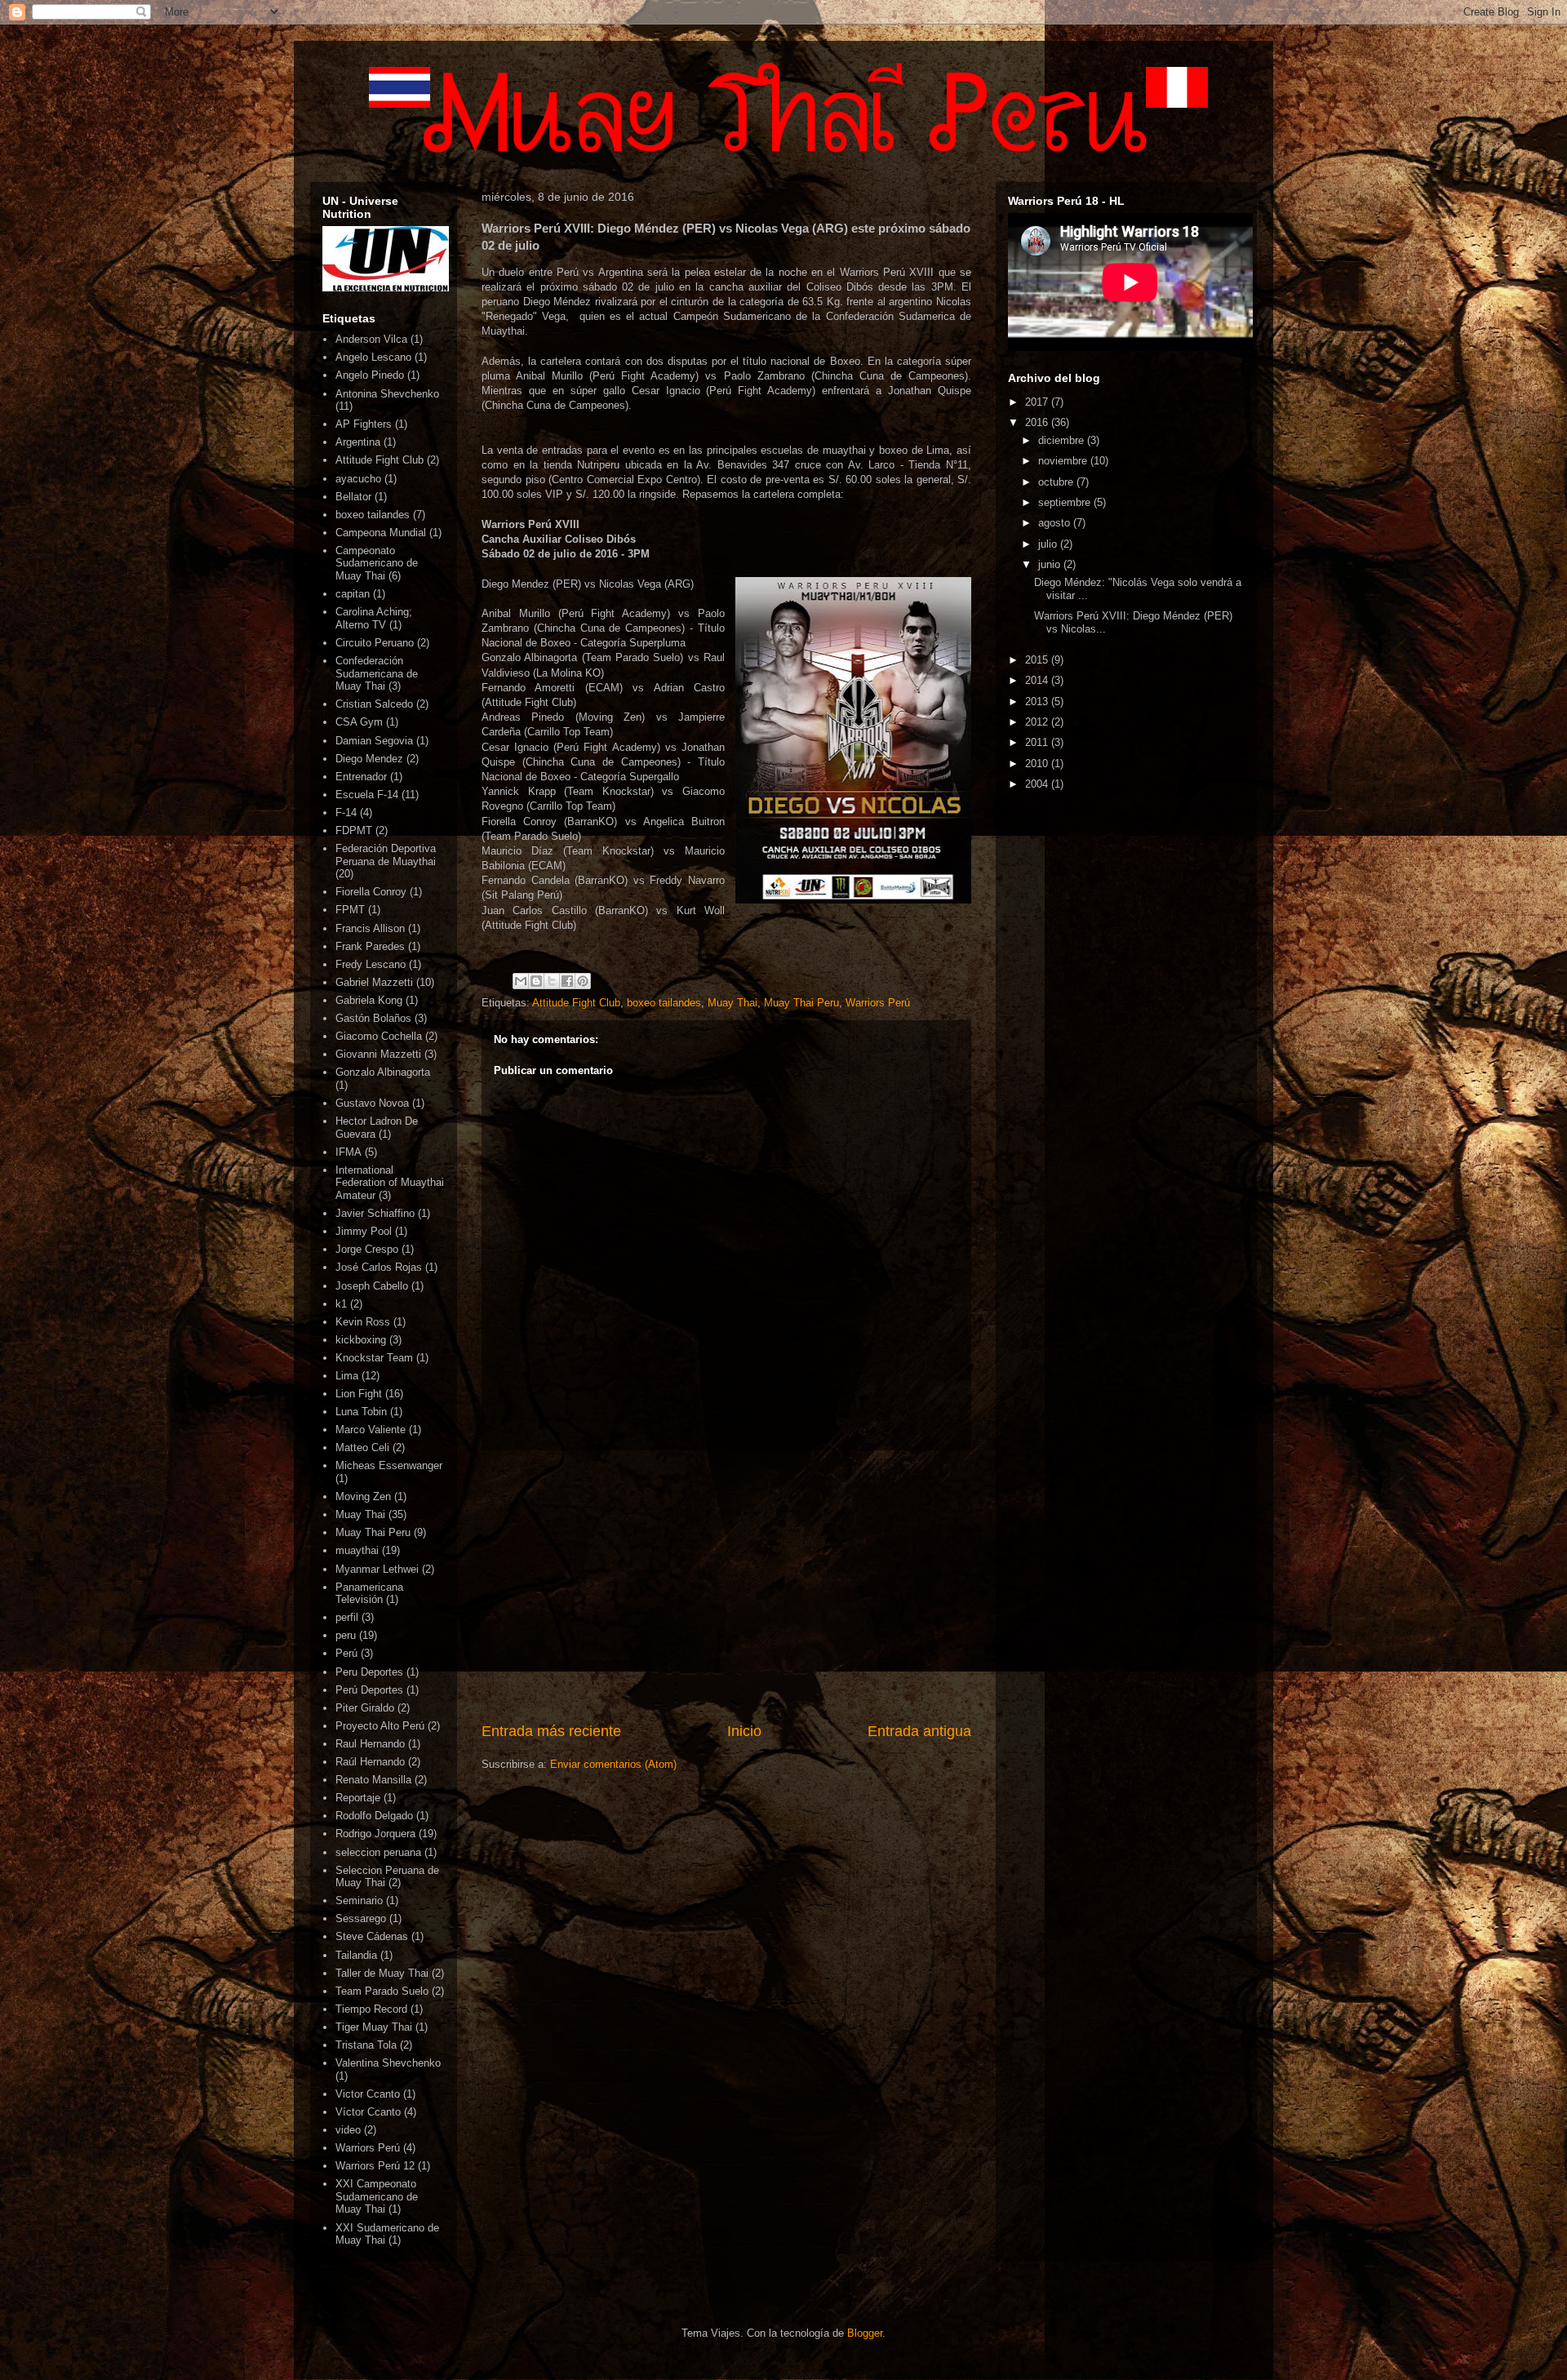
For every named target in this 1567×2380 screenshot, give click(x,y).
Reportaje (358, 1798)
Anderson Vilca (371, 339)
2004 (1038, 784)
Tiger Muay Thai (374, 2027)
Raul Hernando (370, 1744)
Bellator (353, 497)
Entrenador (361, 777)
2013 (1038, 702)
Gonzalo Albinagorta (383, 1072)
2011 (1038, 742)
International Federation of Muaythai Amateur (390, 1183)
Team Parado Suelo (382, 1991)
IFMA (348, 1152)
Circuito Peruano (375, 643)
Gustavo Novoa (372, 1103)
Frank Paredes (370, 946)
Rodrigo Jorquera (375, 1834)
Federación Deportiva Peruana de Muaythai (386, 855)
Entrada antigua (919, 1731)
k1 (341, 1304)
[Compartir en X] (552, 981)
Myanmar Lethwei (377, 1569)
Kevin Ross (363, 1322)
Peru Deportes (369, 1672)
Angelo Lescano (373, 357)
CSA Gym (359, 722)
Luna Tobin (361, 1412)
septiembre (1066, 502)
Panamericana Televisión (369, 1594)
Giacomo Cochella (379, 1036)
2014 (1038, 680)
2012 (1038, 722)
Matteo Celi (362, 1448)
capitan (353, 594)
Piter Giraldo (365, 1708)
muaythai (357, 1550)
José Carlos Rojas (379, 1267)
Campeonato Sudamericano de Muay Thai (377, 563)
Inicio (744, 1731)
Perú (346, 1653)
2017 (1038, 402)
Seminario (359, 1900)
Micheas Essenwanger (389, 1465)
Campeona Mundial (381, 533)
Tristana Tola (366, 2045)
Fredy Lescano (371, 964)
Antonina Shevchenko (387, 394)
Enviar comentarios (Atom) (613, 1764)
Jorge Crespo (367, 1249)
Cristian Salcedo (374, 704)
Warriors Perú (878, 1003)
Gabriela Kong (369, 1000)
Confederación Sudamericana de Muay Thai (377, 673)
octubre (1057, 482)
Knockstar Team (374, 1358)
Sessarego (361, 1918)
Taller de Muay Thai (382, 1973)
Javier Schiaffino (375, 1213)
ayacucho (358, 479)
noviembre (1064, 461)
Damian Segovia (374, 741)
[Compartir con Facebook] (567, 981)
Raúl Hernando (370, 1762)
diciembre (1063, 440)
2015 (1038, 660)
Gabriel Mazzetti (374, 982)
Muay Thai (732, 1003)
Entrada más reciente (551, 1731)
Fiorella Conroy (371, 892)
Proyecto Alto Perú (380, 1726)
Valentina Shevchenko (388, 2063)
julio (1049, 544)
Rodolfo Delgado (374, 1816)
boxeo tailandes (664, 1003)
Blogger (865, 2333)
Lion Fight (359, 1394)
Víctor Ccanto (368, 2112)
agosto (1056, 523)
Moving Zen (363, 1496)
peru (346, 1635)
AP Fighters (364, 424)
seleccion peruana (378, 1852)
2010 (1038, 764)
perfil (347, 1617)
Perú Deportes (369, 1690)
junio (1051, 564)
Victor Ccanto (368, 2094)
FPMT (350, 910)
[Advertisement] (726, 1586)
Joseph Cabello (372, 1286)
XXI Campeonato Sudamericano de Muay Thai (377, 2196)
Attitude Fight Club (576, 1003)
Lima (347, 1376)
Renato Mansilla (373, 1780)
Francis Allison (370, 928)
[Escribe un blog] (536, 981)
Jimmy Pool (364, 1231)
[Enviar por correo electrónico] (521, 981)
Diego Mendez (369, 759)
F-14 (346, 813)
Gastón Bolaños (373, 1018)
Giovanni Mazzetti (378, 1054)
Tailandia (356, 1955)
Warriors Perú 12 (375, 2166)
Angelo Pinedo (370, 375)
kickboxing (361, 1340)
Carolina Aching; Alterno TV (374, 618)
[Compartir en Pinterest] (583, 981)
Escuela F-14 (367, 795)
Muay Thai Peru (801, 1003)
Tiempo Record (371, 2009)
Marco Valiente (371, 1430)
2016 (1038, 422)
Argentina (358, 442)
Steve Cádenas (372, 1936)
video (348, 2130)
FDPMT (354, 830)
